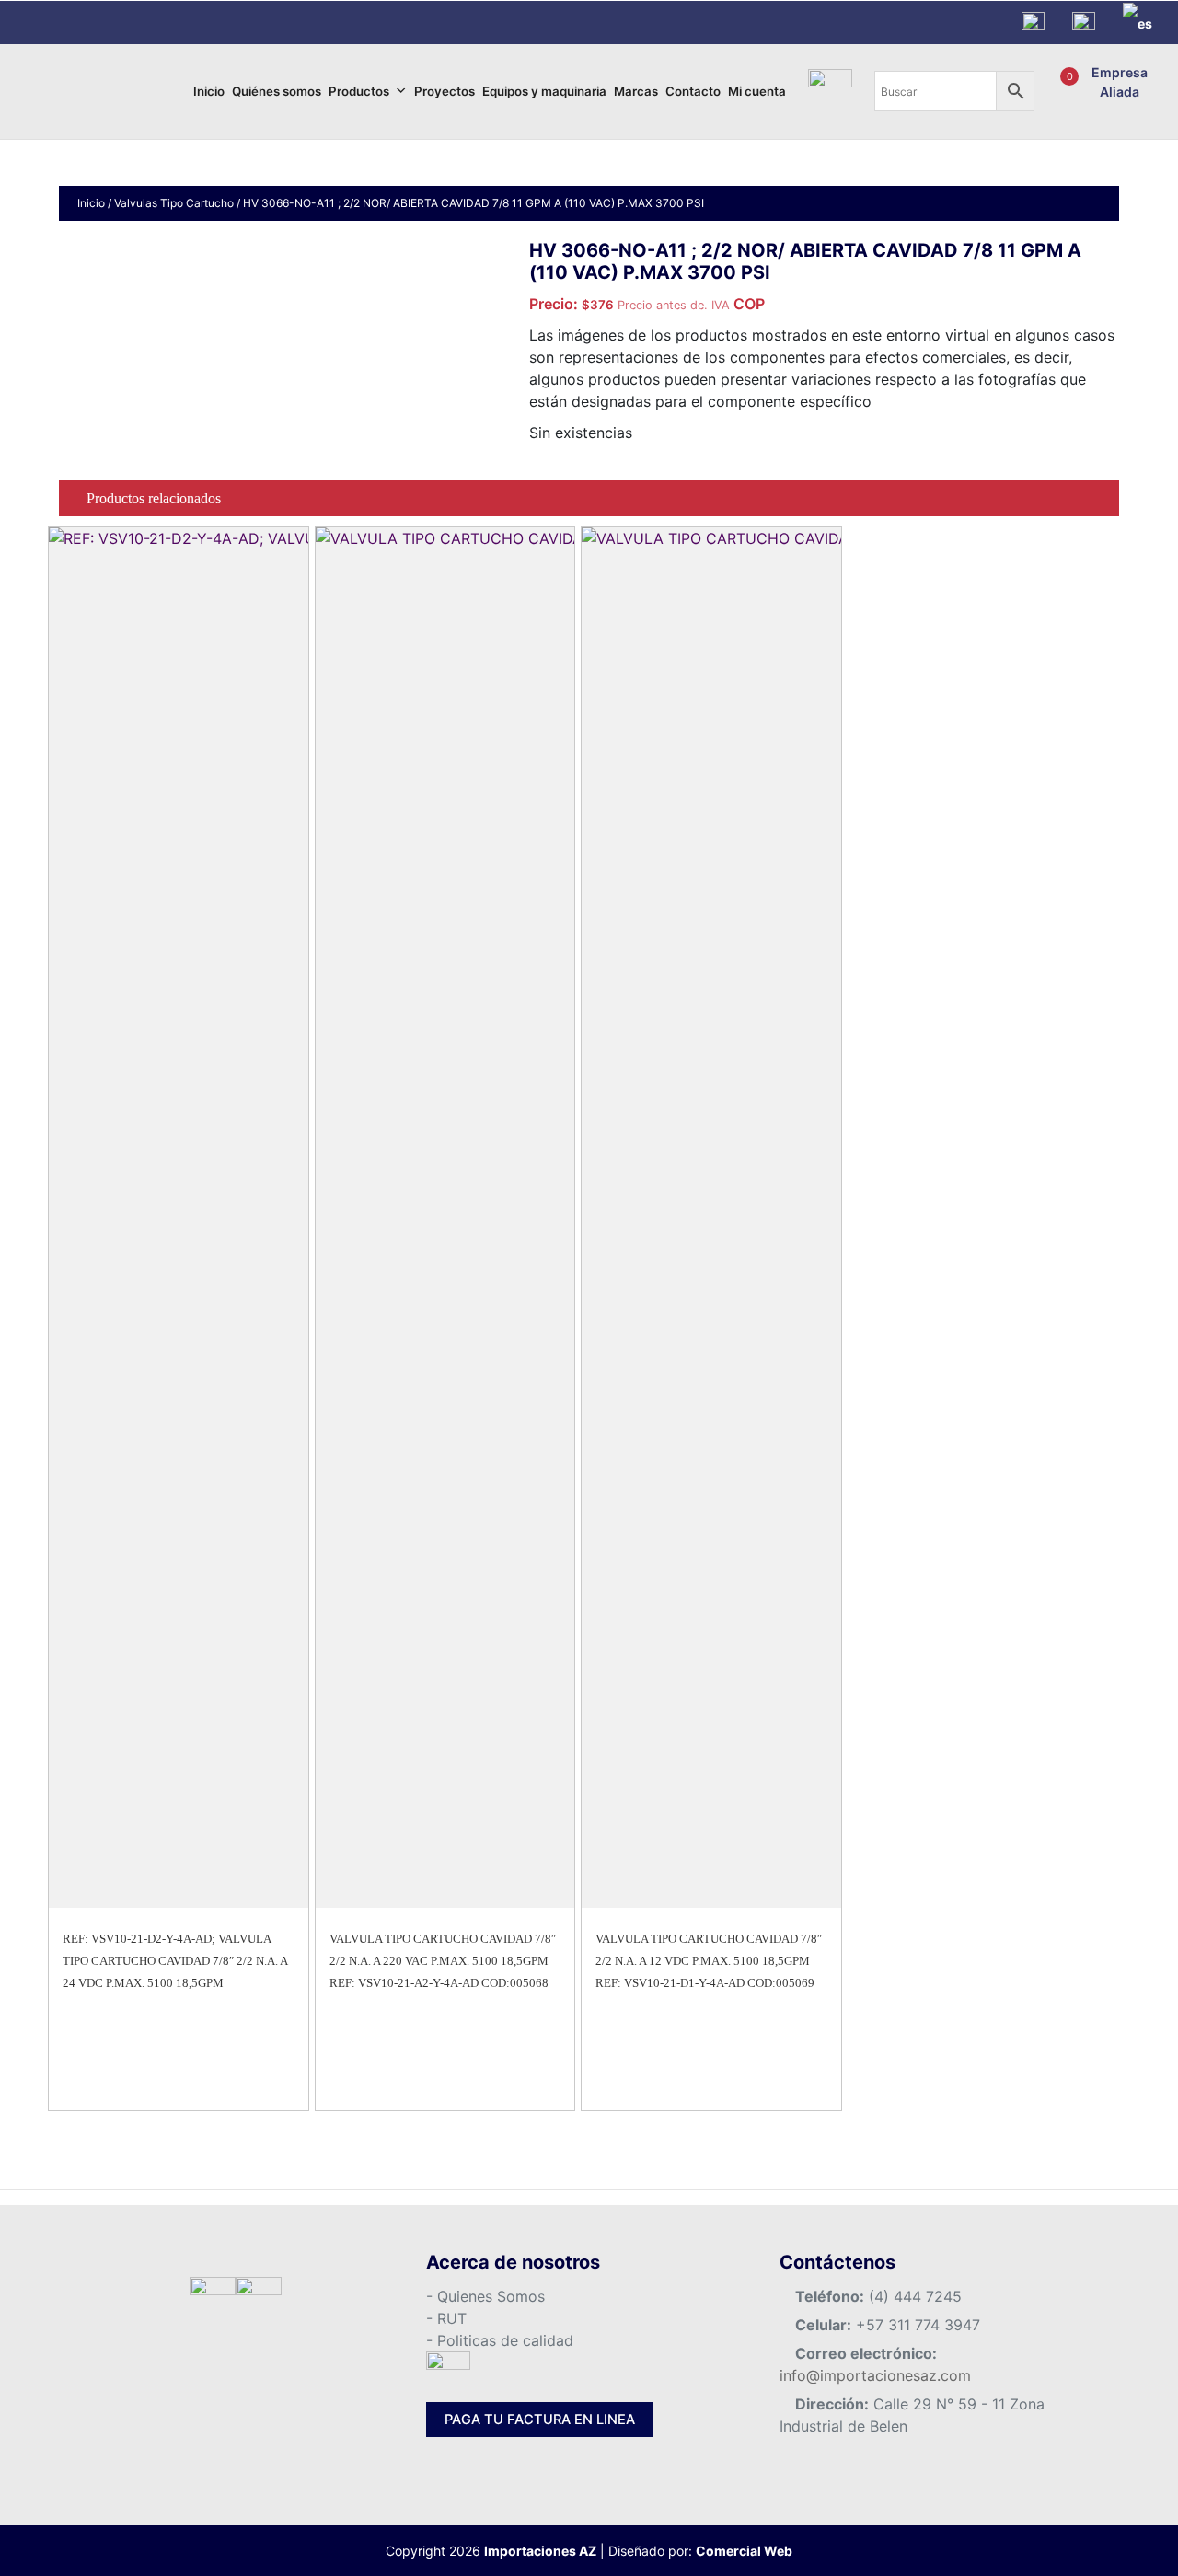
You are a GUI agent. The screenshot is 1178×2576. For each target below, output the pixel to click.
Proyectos (445, 91)
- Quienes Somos (485, 2296)
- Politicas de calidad (500, 2340)
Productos (359, 91)
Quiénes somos (277, 91)
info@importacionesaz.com (875, 2375)
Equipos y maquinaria (544, 91)
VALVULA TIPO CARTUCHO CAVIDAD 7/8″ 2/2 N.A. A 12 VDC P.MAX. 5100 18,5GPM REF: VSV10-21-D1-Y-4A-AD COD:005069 (709, 1961)
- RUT (446, 2318)
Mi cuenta (757, 91)
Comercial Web (744, 2551)
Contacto (693, 91)
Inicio (209, 91)
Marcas (636, 91)
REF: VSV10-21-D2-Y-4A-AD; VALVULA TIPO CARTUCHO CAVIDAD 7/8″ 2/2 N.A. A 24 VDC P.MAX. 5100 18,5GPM (175, 1961)
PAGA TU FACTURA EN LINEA (540, 2420)
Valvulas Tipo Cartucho (174, 203)
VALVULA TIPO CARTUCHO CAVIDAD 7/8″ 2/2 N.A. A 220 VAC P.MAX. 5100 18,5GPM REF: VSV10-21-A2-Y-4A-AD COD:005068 (443, 1961)
